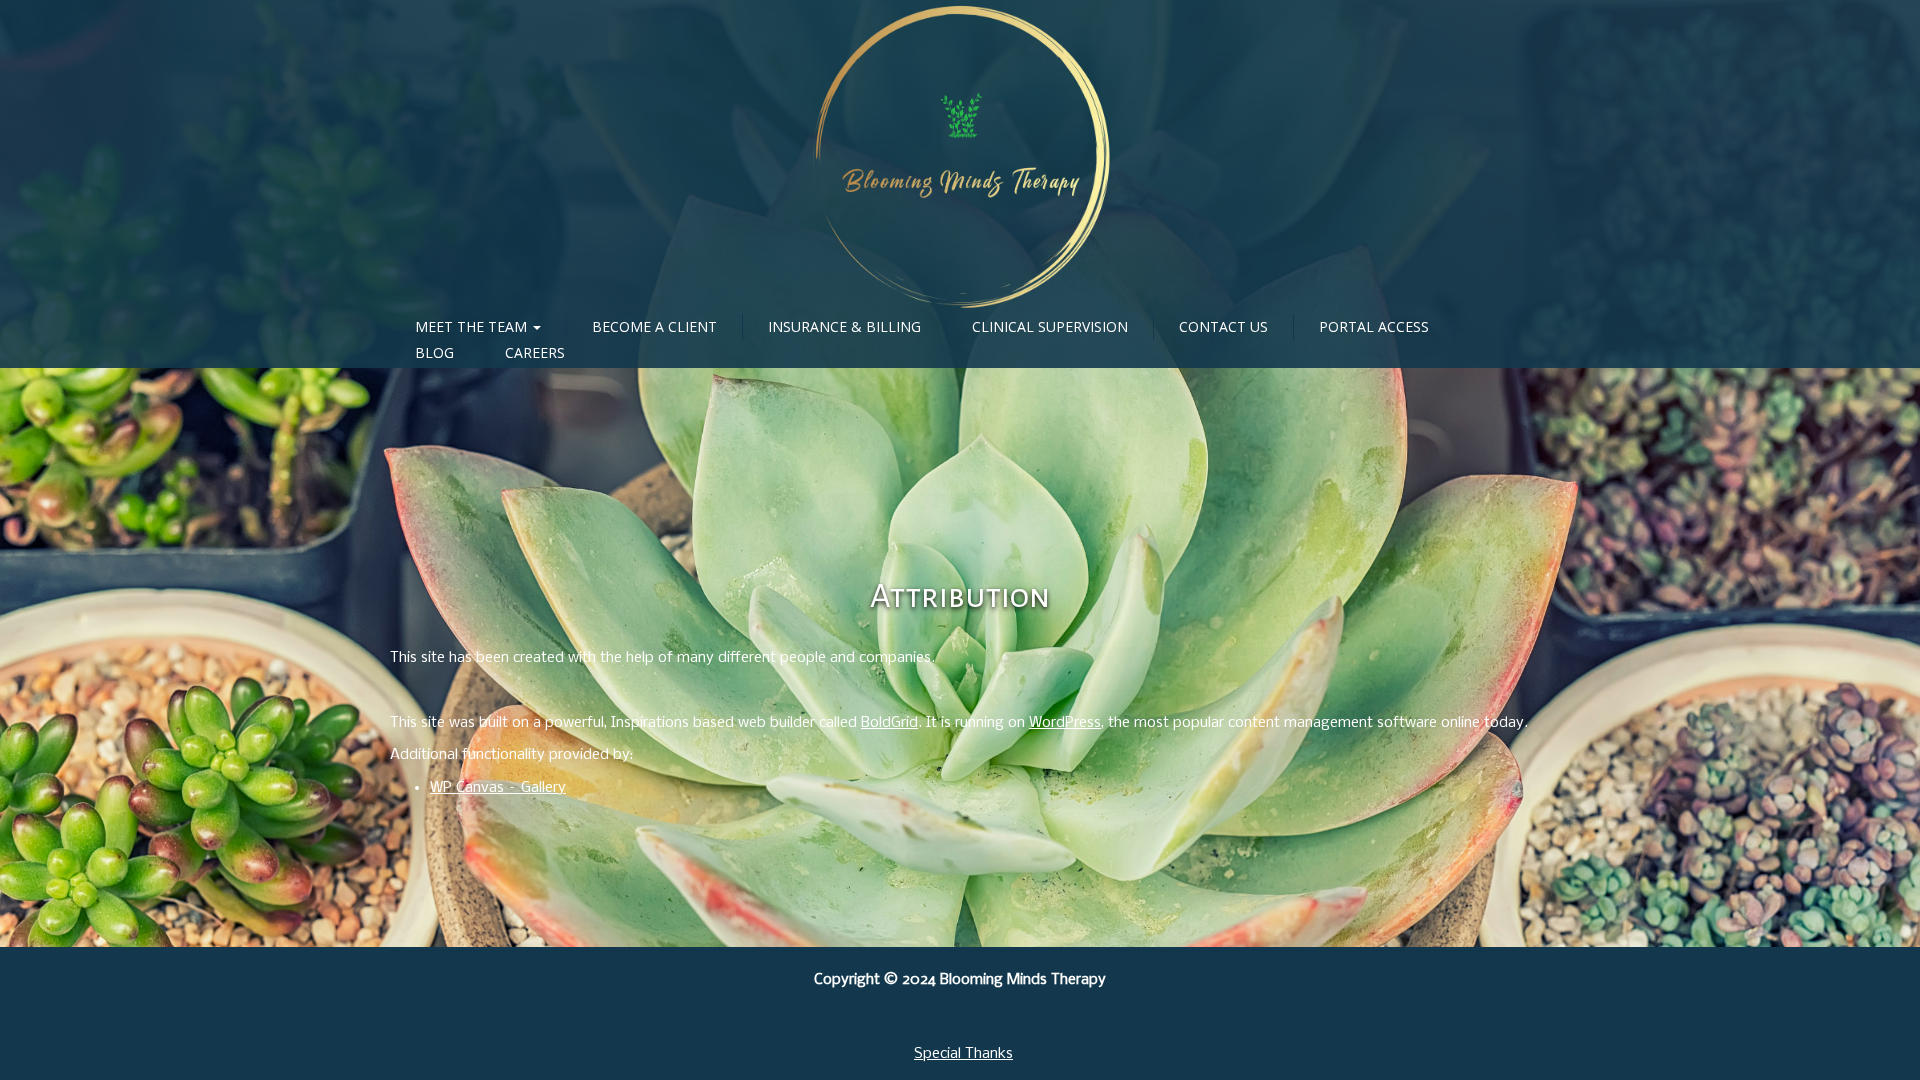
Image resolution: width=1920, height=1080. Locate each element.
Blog (434, 352)
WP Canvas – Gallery (498, 788)
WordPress (1065, 723)
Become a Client (654, 326)
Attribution (960, 596)
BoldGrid (889, 723)
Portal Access (1374, 326)
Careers (535, 352)
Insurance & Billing (844, 326)
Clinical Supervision (1050, 326)
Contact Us (1223, 326)
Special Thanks (963, 1054)
